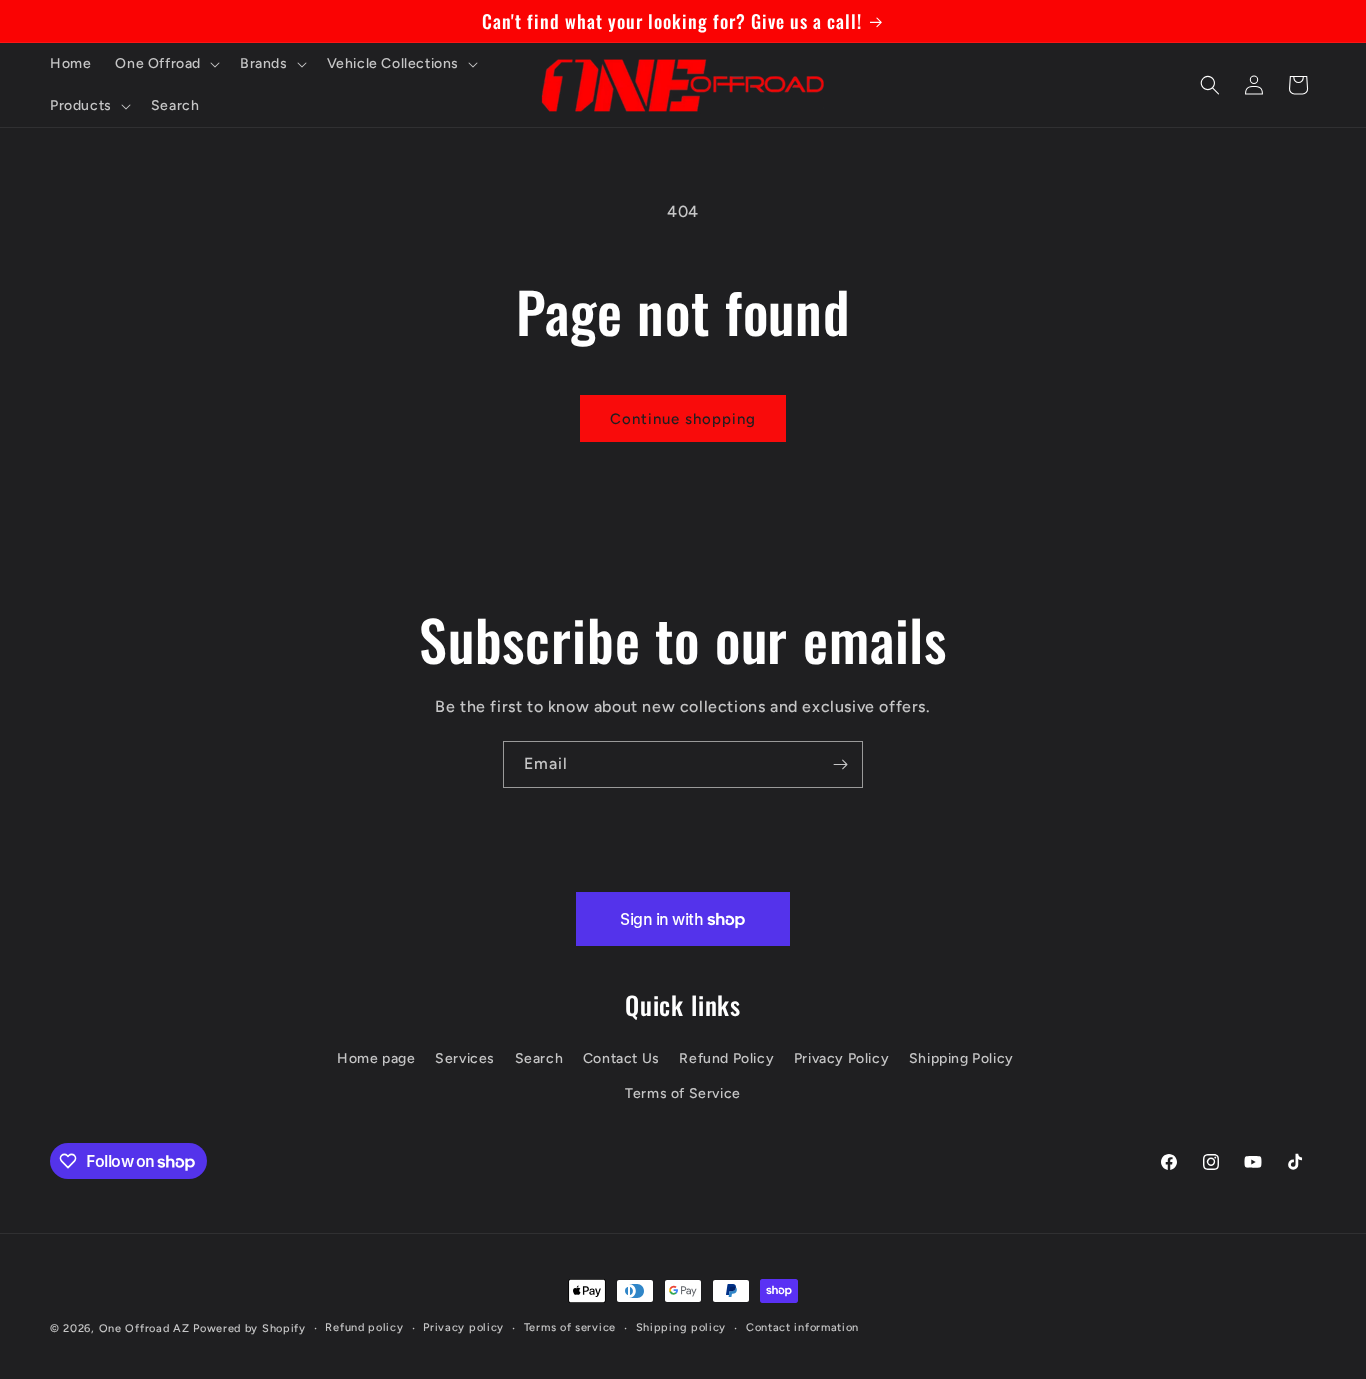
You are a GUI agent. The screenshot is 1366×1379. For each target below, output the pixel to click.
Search (539, 1058)
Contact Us (621, 1058)
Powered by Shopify (249, 1328)
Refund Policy (726, 1058)
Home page (376, 1058)
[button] (165, 64)
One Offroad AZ (144, 1328)
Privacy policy (463, 1327)
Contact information (802, 1327)
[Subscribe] (840, 764)
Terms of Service (683, 1093)
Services (465, 1058)
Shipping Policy (961, 1058)
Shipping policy (681, 1327)
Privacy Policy (841, 1058)
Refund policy (364, 1327)
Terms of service (570, 1327)
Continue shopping (683, 419)
